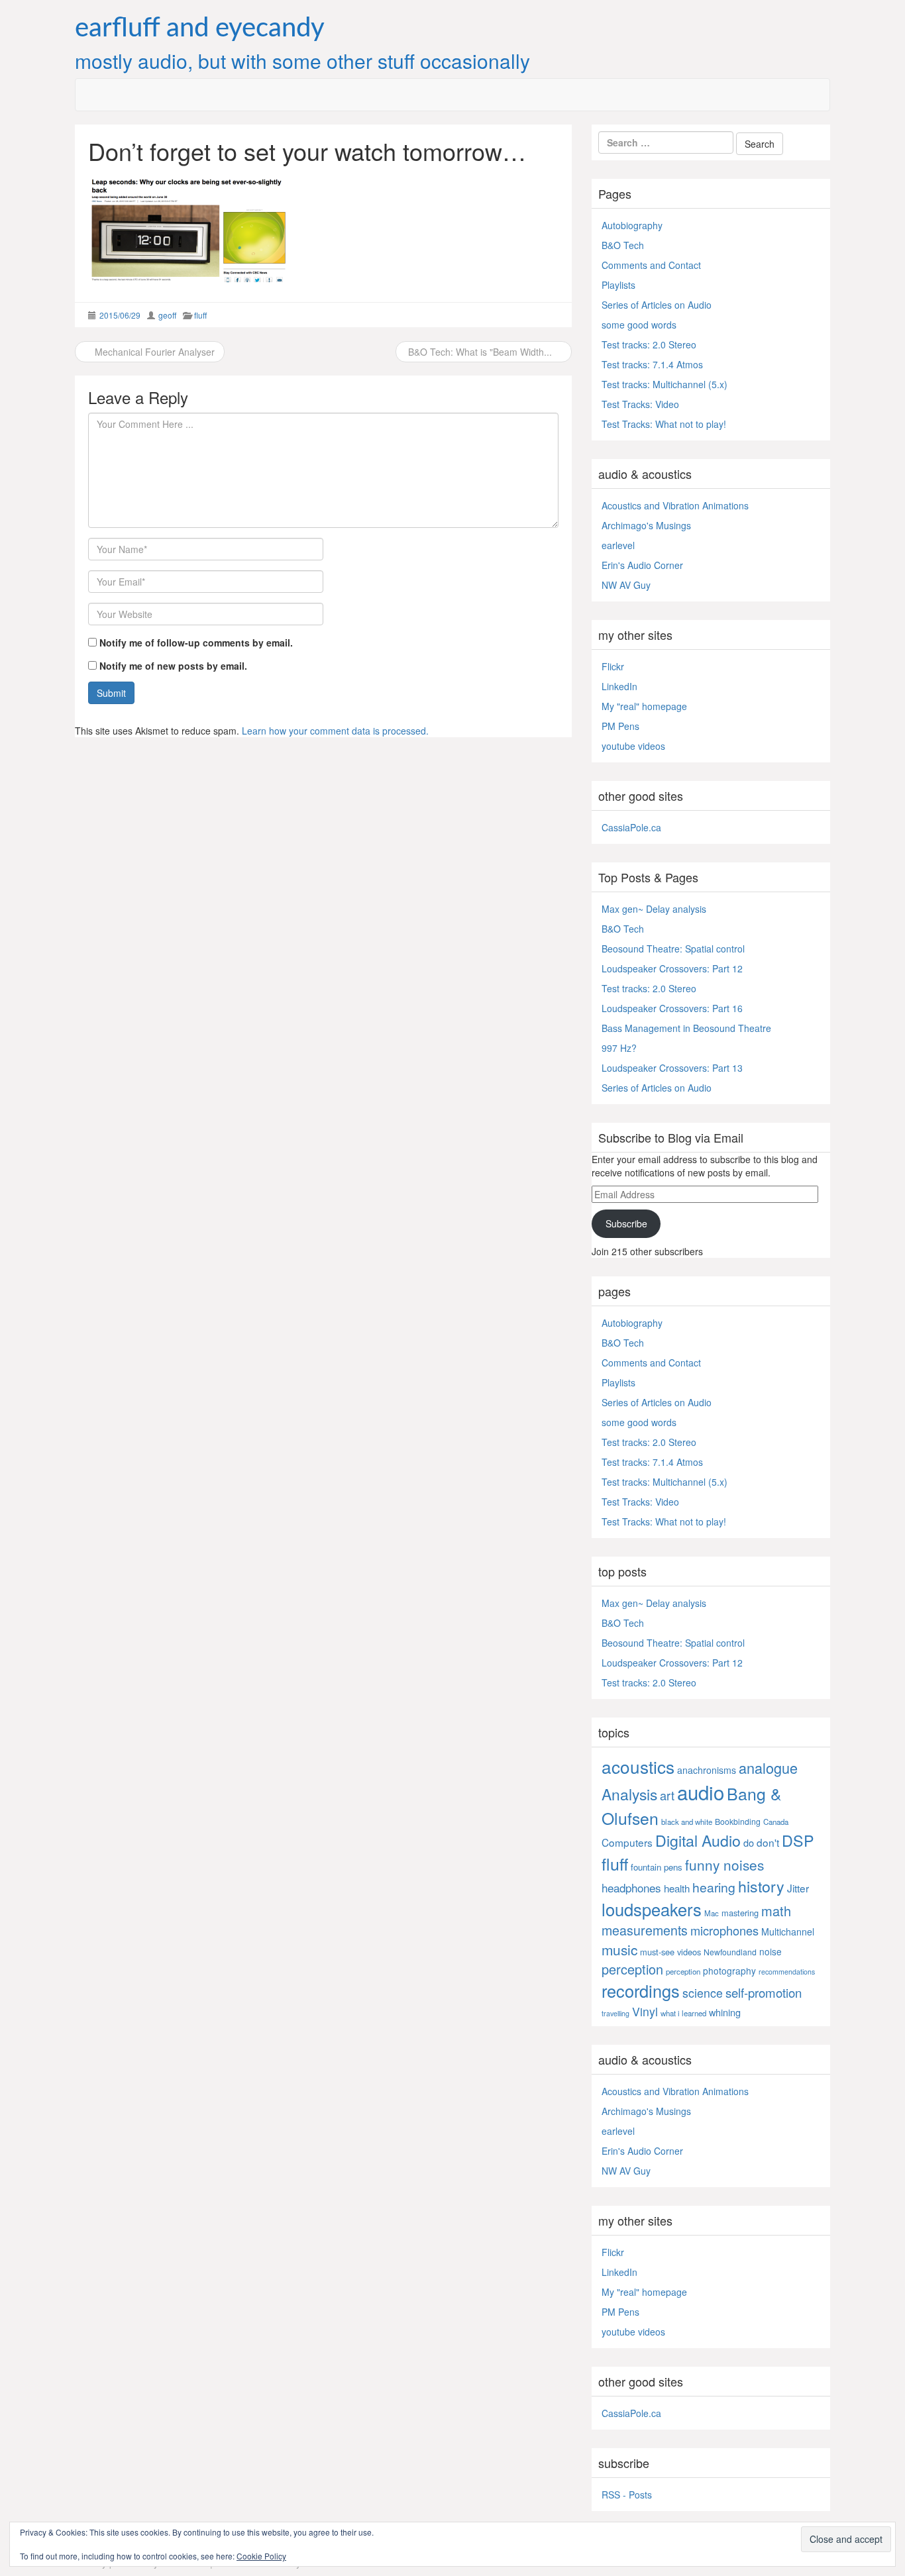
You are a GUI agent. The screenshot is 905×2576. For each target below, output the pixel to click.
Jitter (798, 1888)
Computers (627, 1842)
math (776, 1911)
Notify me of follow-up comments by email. (196, 643)
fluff (200, 315)
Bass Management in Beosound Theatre (686, 1028)
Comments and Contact (651, 265)
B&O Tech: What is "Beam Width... (480, 352)
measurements (645, 1930)
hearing (714, 1887)
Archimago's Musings (646, 525)
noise (771, 1951)
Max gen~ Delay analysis (654, 909)
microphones (724, 1930)
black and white (687, 1822)
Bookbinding (738, 1821)
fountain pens (657, 1867)
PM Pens (620, 726)
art (667, 1795)
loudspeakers (652, 1909)
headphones (631, 1887)
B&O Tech (623, 245)
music (619, 1949)
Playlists (618, 285)
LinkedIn (619, 686)
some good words (639, 325)
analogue (768, 1768)
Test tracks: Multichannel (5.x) (665, 384)
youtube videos (633, 746)
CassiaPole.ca (631, 827)
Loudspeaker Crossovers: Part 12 (672, 968)
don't (768, 1842)
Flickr (613, 666)
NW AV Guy (626, 585)
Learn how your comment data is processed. (335, 731)
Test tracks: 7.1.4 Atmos (652, 364)
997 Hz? (619, 1048)
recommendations (787, 1972)
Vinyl (645, 2011)
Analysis (629, 1794)
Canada (776, 1822)
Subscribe (626, 1223)
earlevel (618, 545)
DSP (798, 1840)
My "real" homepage (644, 706)
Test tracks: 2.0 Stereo (649, 344)
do (749, 1842)
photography (729, 1971)
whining (725, 2012)
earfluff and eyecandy (200, 28)
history (761, 1886)
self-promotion (764, 1992)
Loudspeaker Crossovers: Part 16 (672, 1008)
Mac (712, 1913)
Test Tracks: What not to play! (664, 424)
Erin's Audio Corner (642, 565)
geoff (167, 315)
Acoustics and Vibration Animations (675, 505)
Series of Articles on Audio (657, 305)
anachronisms (707, 1770)
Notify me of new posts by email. (173, 666)
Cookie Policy (261, 2556)
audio (701, 1792)
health (677, 1888)
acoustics (638, 1766)
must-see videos (670, 1952)
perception (632, 1969)
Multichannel (788, 1932)
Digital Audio (698, 1840)
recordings (641, 1990)
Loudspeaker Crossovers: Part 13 (672, 1068)
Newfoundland (730, 1952)
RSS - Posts (627, 2495)
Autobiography (632, 225)
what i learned (683, 2013)
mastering (740, 1913)
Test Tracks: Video (640, 404)
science (703, 1993)
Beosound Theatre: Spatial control (673, 949)
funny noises (724, 1865)
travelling (615, 2013)
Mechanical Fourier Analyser (153, 352)
